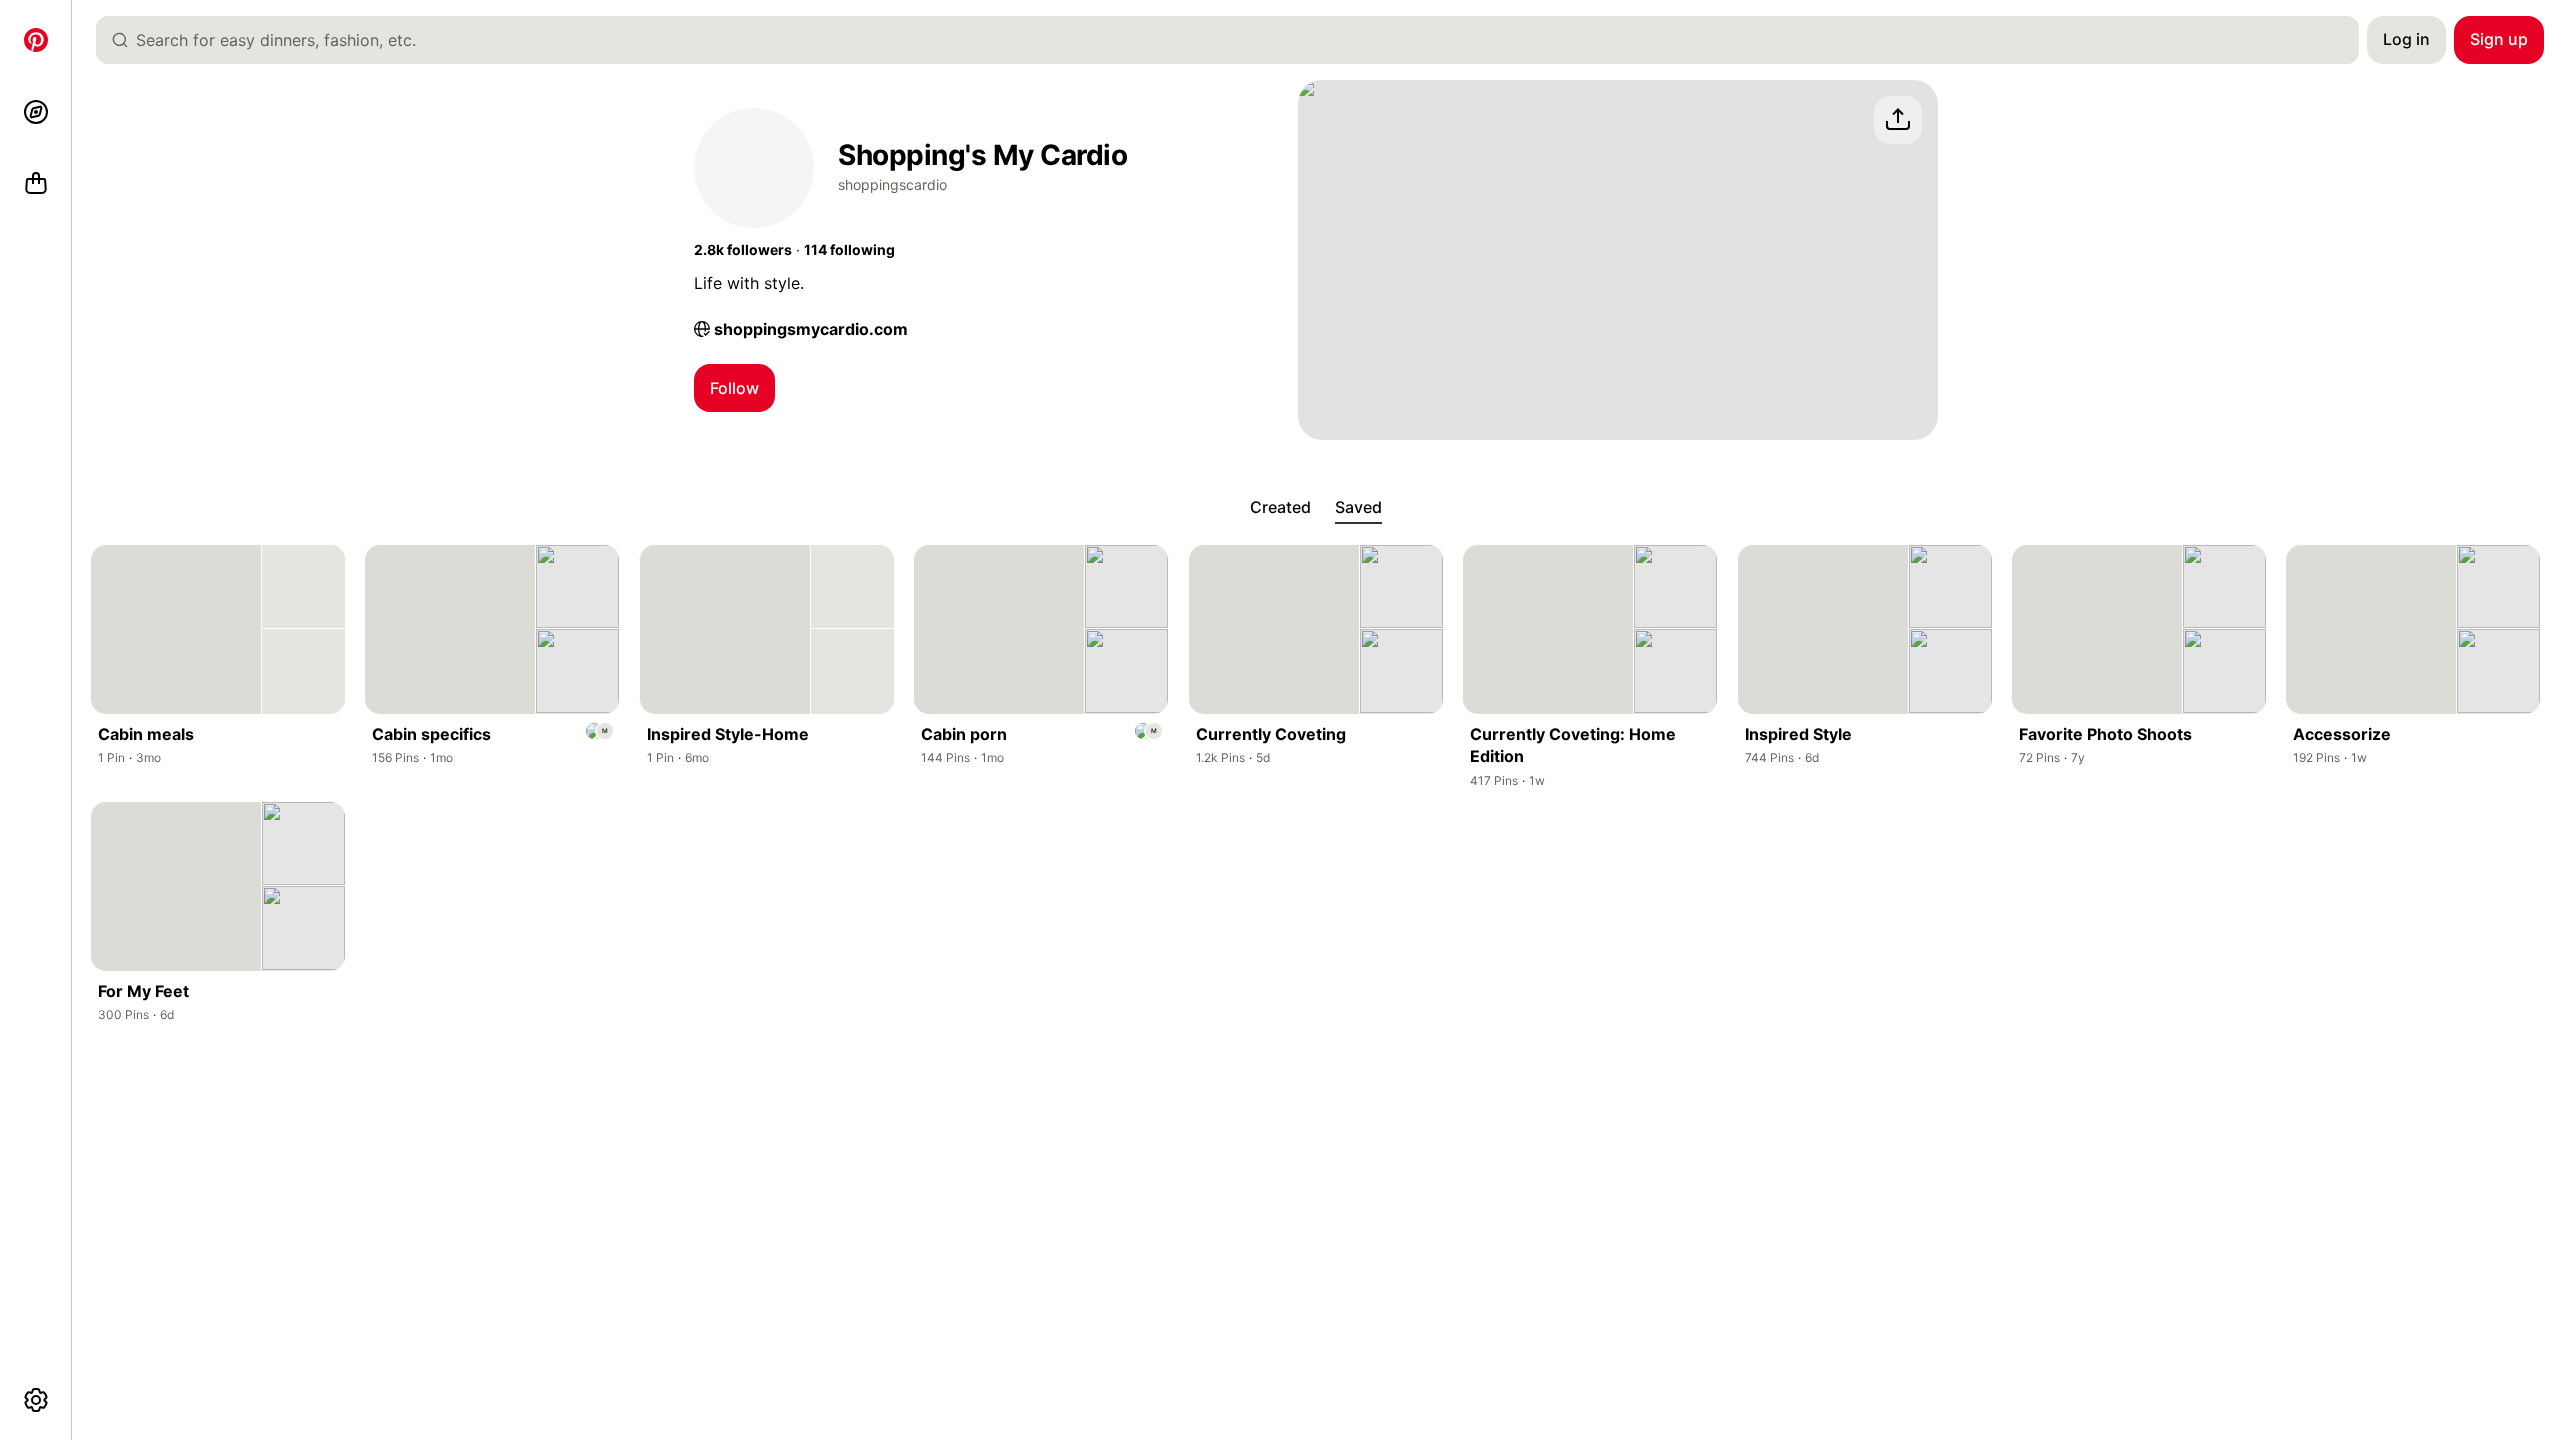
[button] (743, 250)
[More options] (36, 1400)
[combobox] (1235, 40)
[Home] (36, 40)
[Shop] (36, 184)
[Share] (1898, 120)
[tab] (1280, 508)
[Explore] (36, 112)
